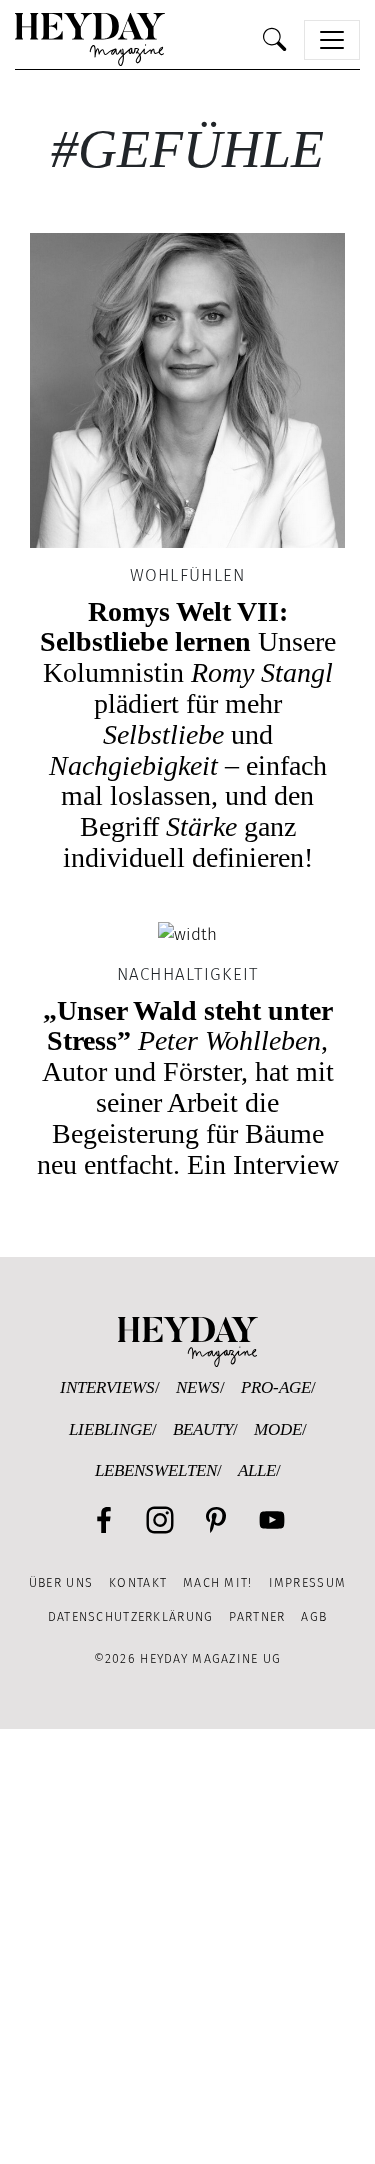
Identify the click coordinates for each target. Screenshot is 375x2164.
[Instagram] (160, 1520)
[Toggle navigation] (332, 40)
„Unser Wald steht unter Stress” (188, 1087)
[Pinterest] (216, 1520)
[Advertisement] (187, 1946)
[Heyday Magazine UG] (188, 1341)
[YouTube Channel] (272, 1520)
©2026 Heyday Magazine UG (188, 1658)
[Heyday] (90, 39)
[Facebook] (104, 1520)
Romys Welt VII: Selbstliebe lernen (188, 734)
